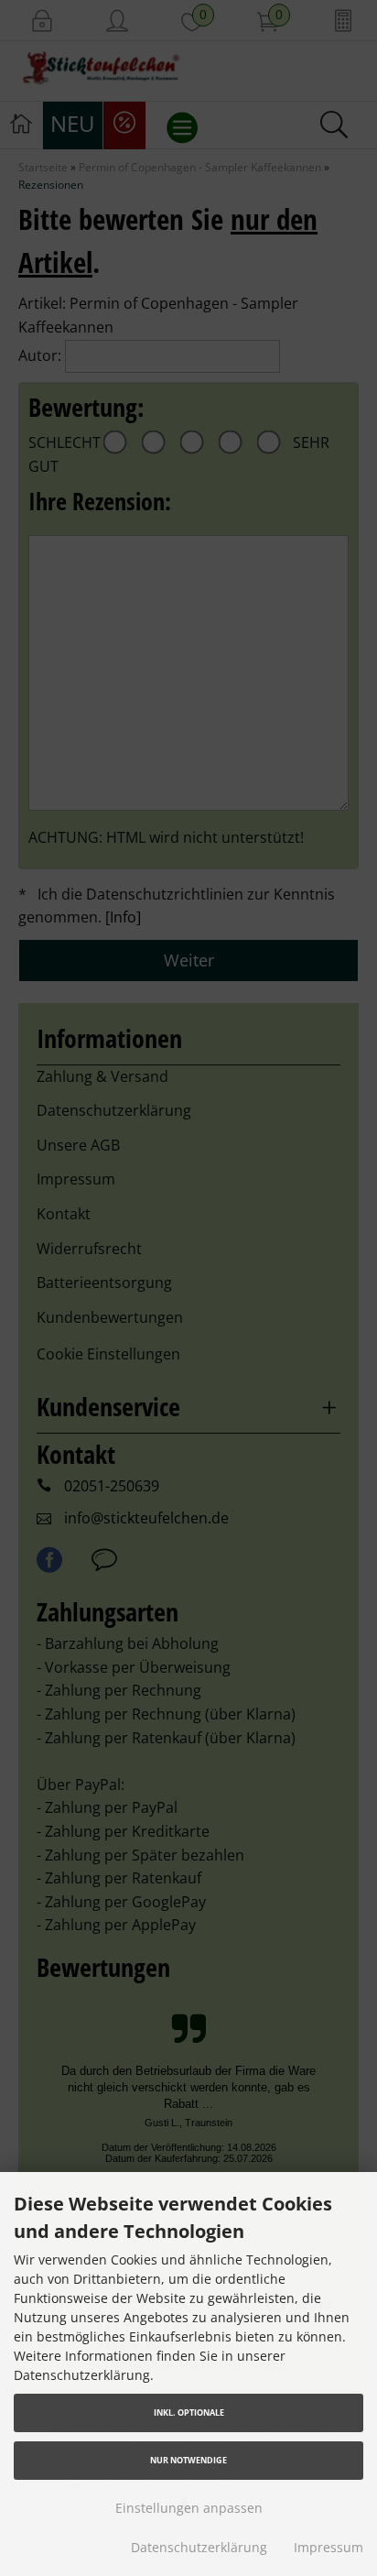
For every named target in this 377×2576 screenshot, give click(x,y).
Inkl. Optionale (189, 2412)
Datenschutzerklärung (199, 2547)
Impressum (329, 2547)
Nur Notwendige (188, 2460)
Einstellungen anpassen (189, 2508)
